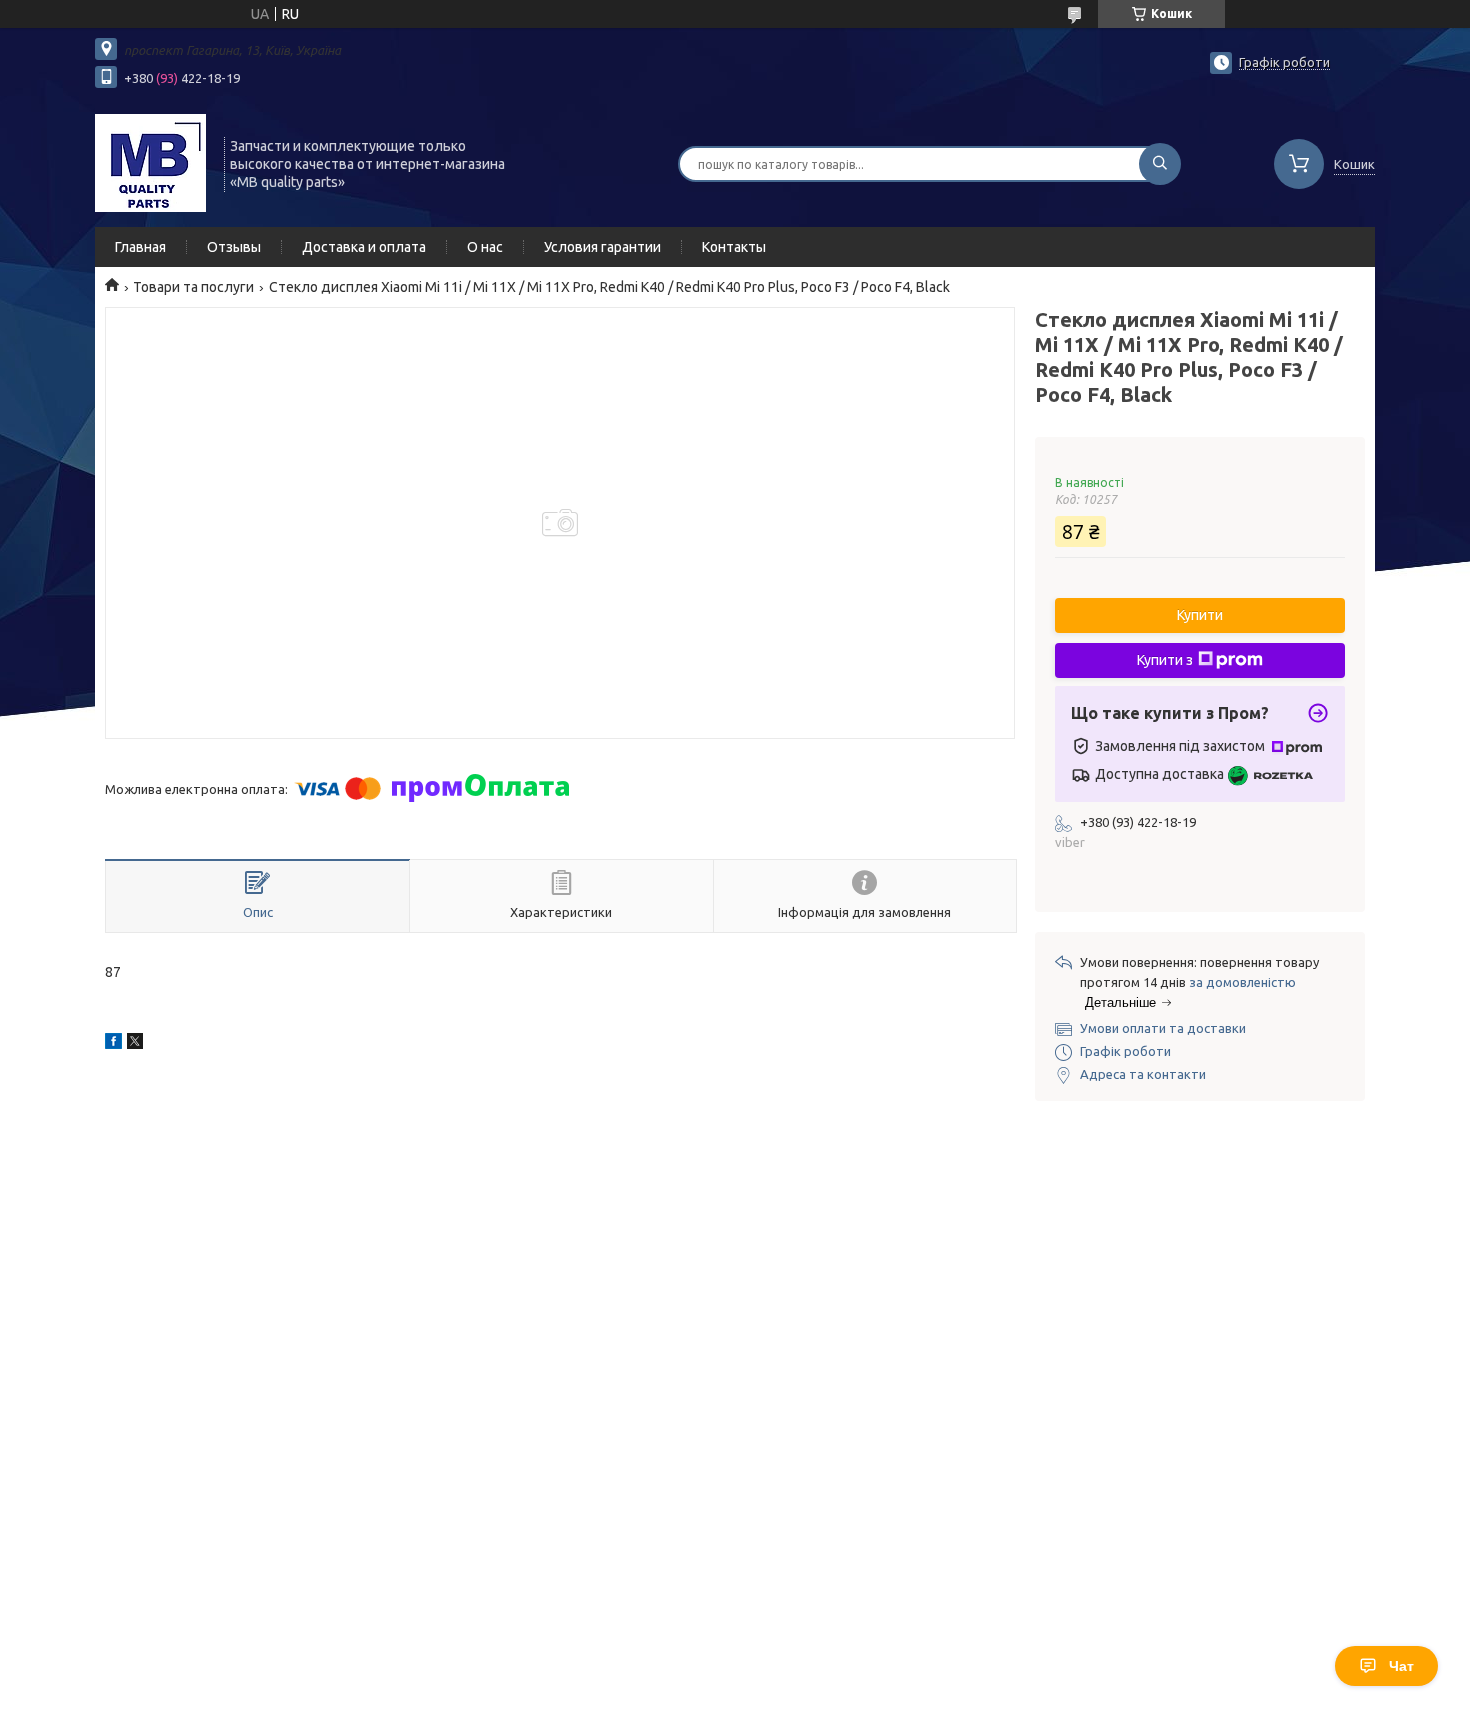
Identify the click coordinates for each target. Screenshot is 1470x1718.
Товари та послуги (193, 287)
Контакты (734, 247)
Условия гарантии (602, 247)
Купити (1200, 615)
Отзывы (234, 247)
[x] (135, 1044)
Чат (1401, 1666)
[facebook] (113, 1044)
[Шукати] (1160, 164)
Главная (140, 247)
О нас (485, 247)
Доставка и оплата (364, 247)
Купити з (1165, 660)
